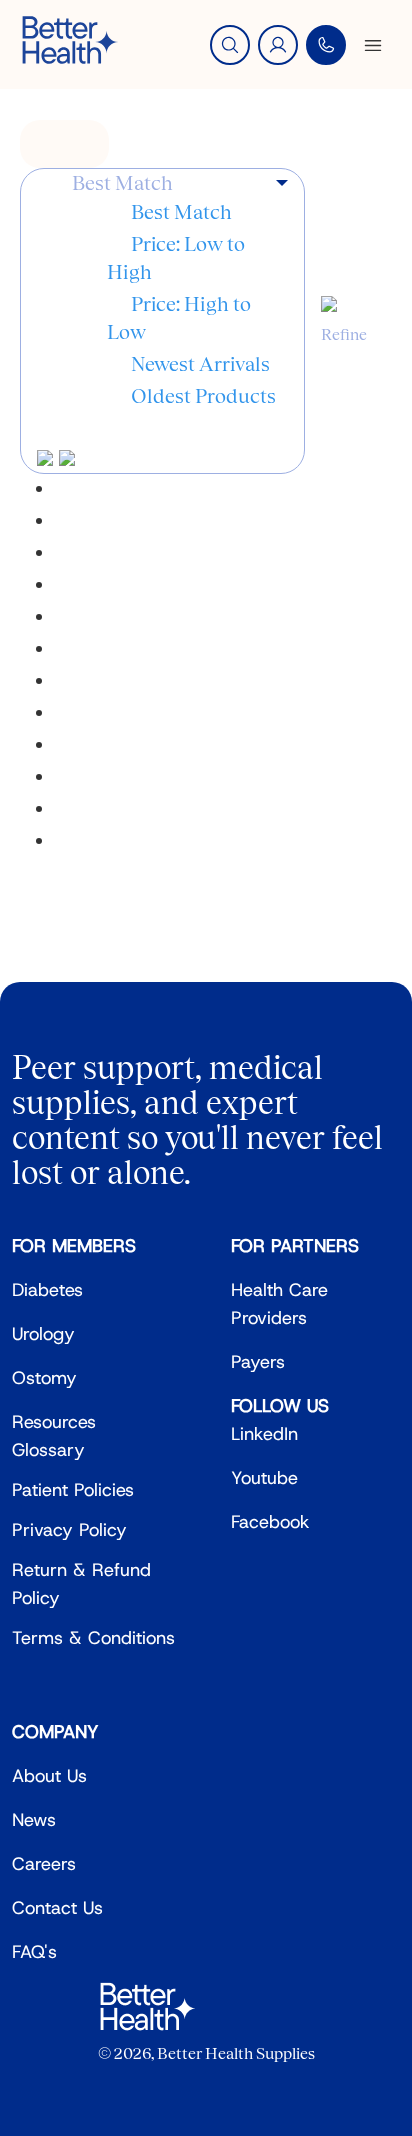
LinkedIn (264, 1434)
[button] (180, 183)
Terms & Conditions (93, 1638)
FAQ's (34, 1952)
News (34, 1820)
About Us (49, 1776)
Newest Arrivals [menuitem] (200, 364)
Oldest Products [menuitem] (203, 396)
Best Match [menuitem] (181, 212)
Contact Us (57, 1908)
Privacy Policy (69, 1530)
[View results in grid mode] (48, 459)
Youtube (264, 1478)
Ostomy (44, 1378)
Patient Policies (73, 1490)
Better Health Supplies (236, 2053)
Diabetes (47, 1290)
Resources (54, 1422)
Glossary (48, 1450)
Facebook (270, 1522)
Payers (258, 1362)
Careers (44, 1864)
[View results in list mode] (67, 459)
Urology (43, 1334)
